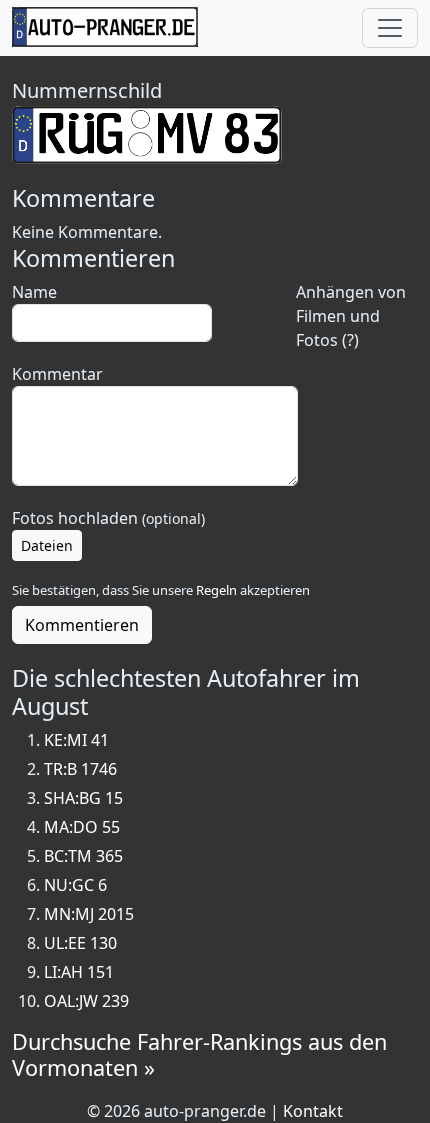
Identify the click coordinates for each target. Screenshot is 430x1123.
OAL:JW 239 (86, 1001)
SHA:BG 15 (83, 798)
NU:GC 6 (75, 885)
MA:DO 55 (82, 827)
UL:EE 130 (80, 943)
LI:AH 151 (79, 972)
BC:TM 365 (83, 856)
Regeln (216, 590)
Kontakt (313, 1111)
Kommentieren (82, 625)
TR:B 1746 (80, 769)
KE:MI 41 (76, 740)
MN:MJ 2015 (89, 914)
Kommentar (57, 374)
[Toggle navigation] (390, 28)
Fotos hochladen (108, 518)
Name (34, 292)
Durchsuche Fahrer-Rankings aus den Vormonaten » (199, 1054)
